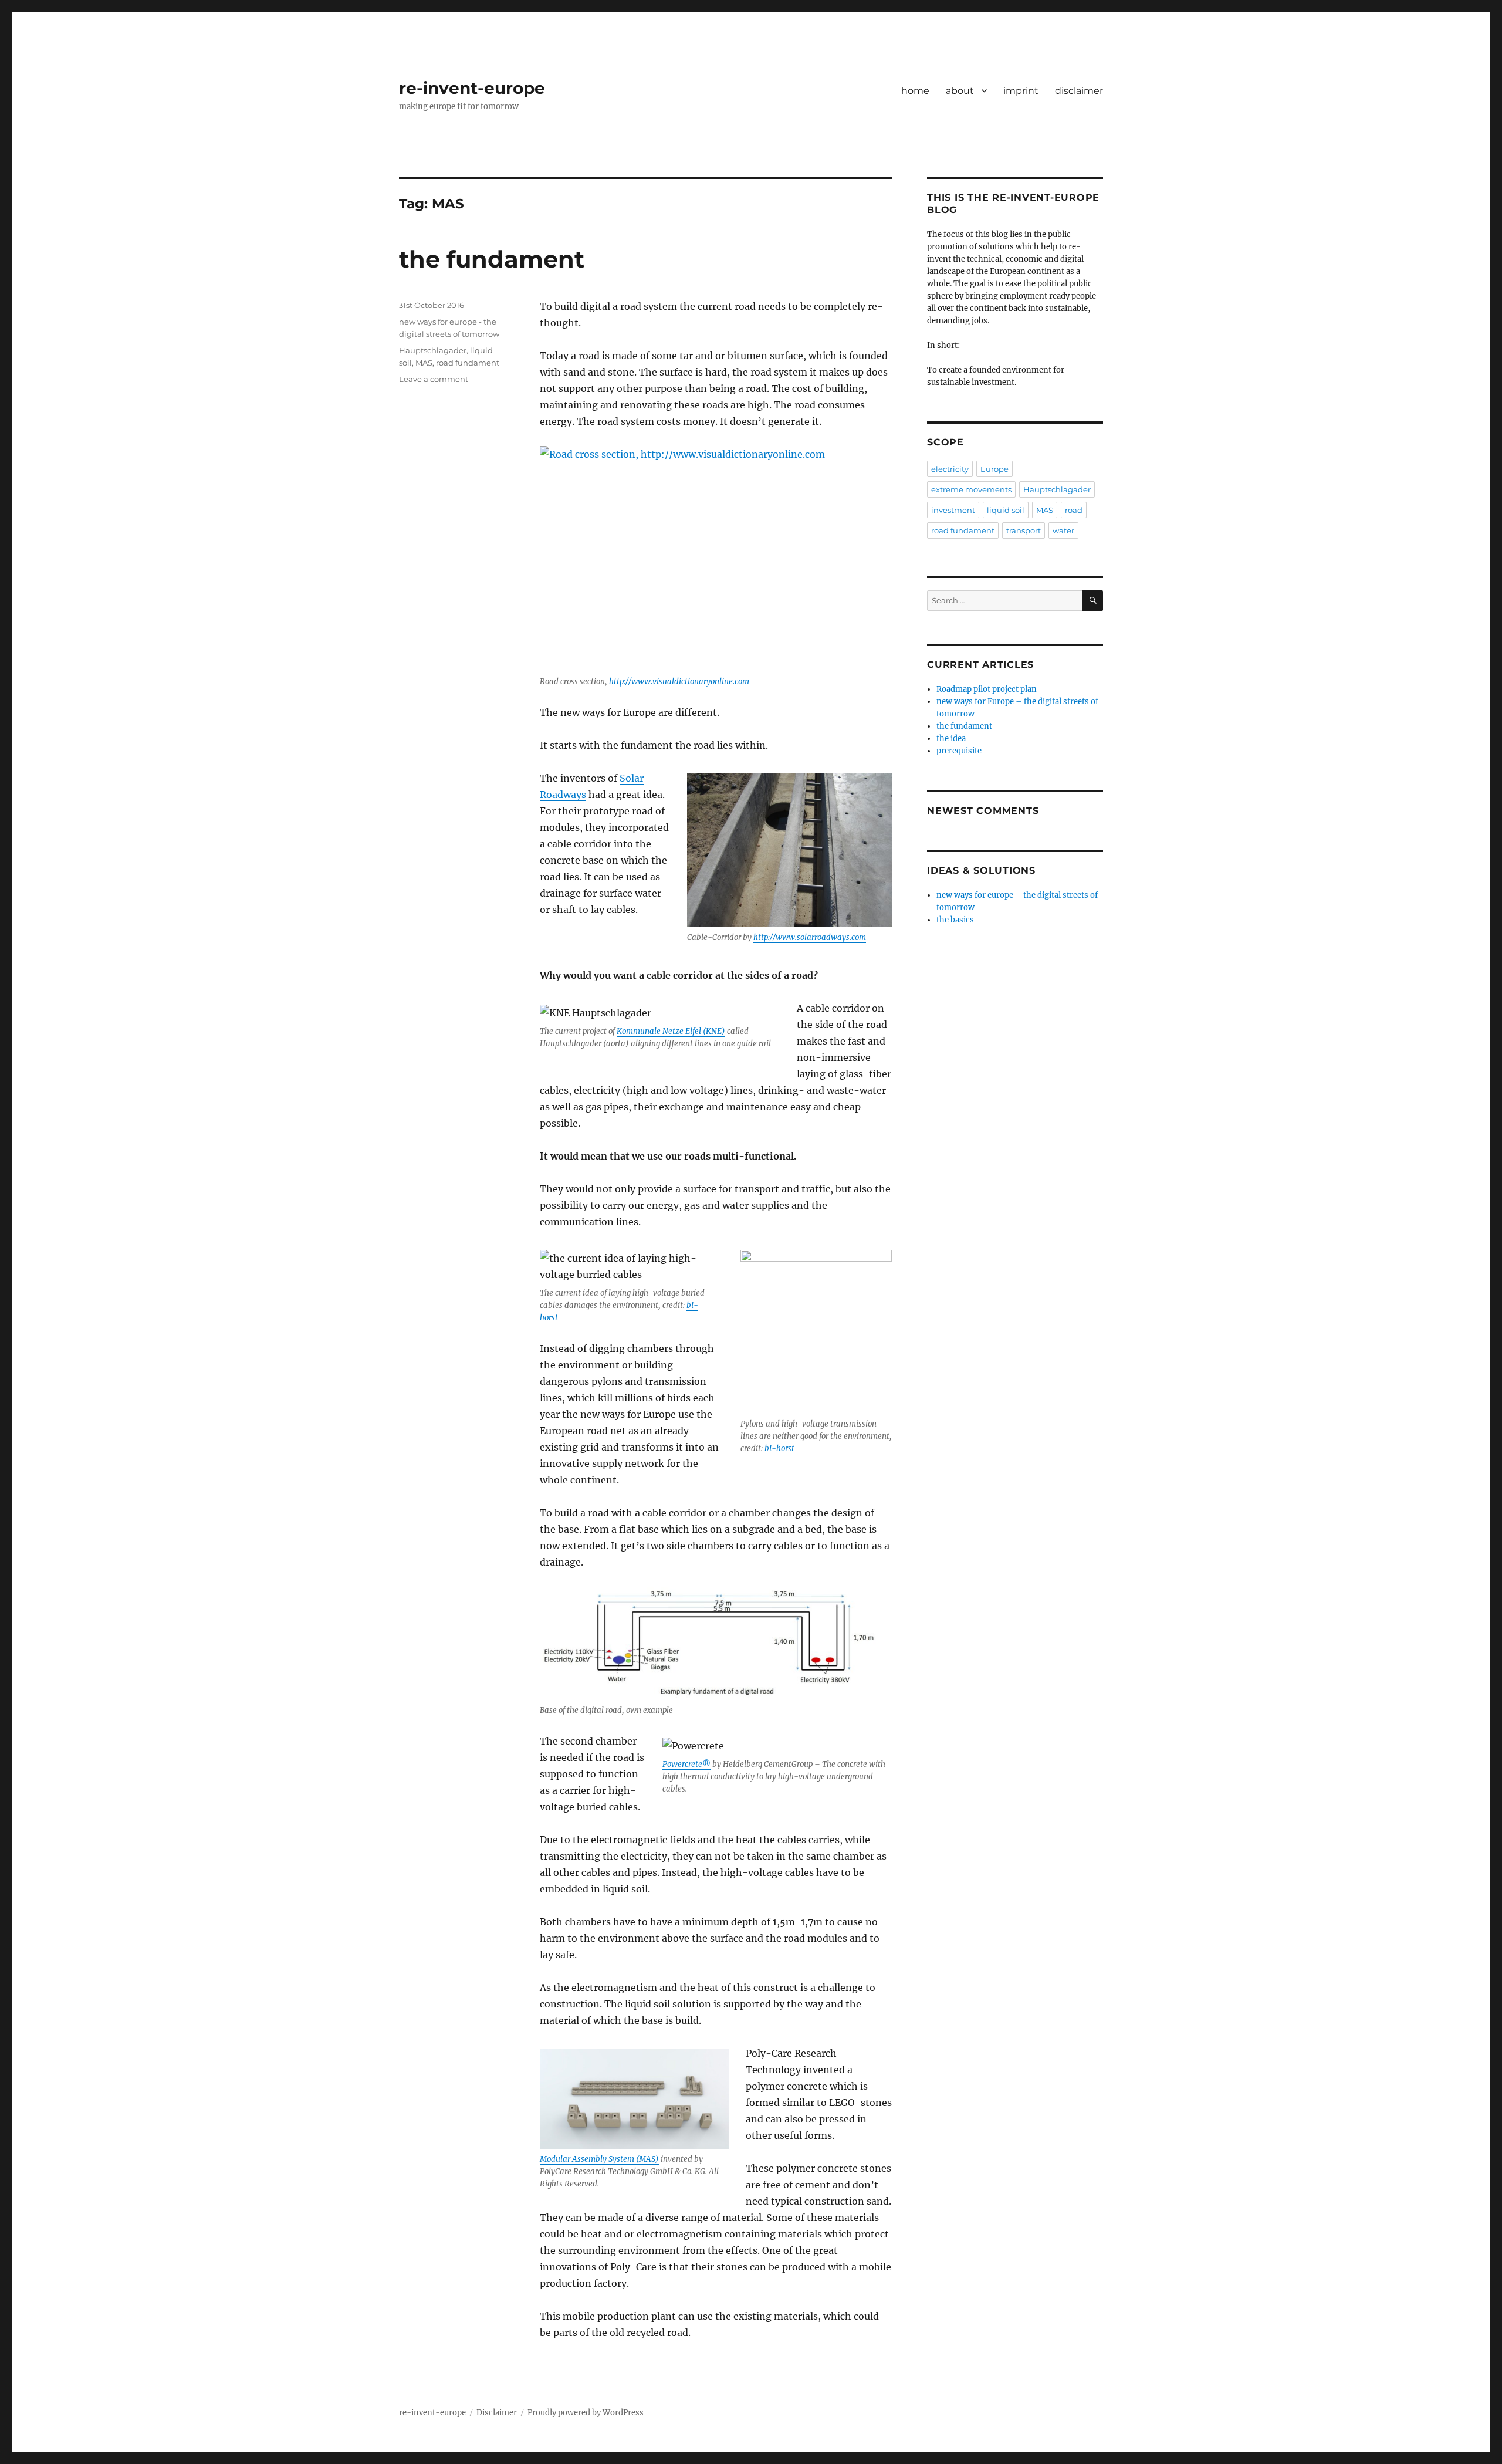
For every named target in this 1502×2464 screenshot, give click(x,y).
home (915, 91)
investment (953, 510)
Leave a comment (434, 379)
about (960, 91)
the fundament (492, 259)
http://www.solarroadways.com (810, 937)
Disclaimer (497, 2413)
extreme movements (971, 489)
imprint (1021, 91)
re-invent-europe (472, 88)
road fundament (468, 363)
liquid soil (1006, 510)
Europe (994, 469)
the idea (951, 738)
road (1074, 510)
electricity (950, 469)
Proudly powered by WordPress (586, 2413)
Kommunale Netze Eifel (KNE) (671, 1031)
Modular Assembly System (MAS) (599, 2159)
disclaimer (1079, 91)
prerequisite (959, 751)
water (1063, 530)
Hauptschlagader (433, 350)
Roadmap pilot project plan (987, 689)
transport (1024, 530)
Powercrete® (686, 1764)
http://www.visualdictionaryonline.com (679, 682)
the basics (955, 920)
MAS (424, 363)
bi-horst (779, 1449)
